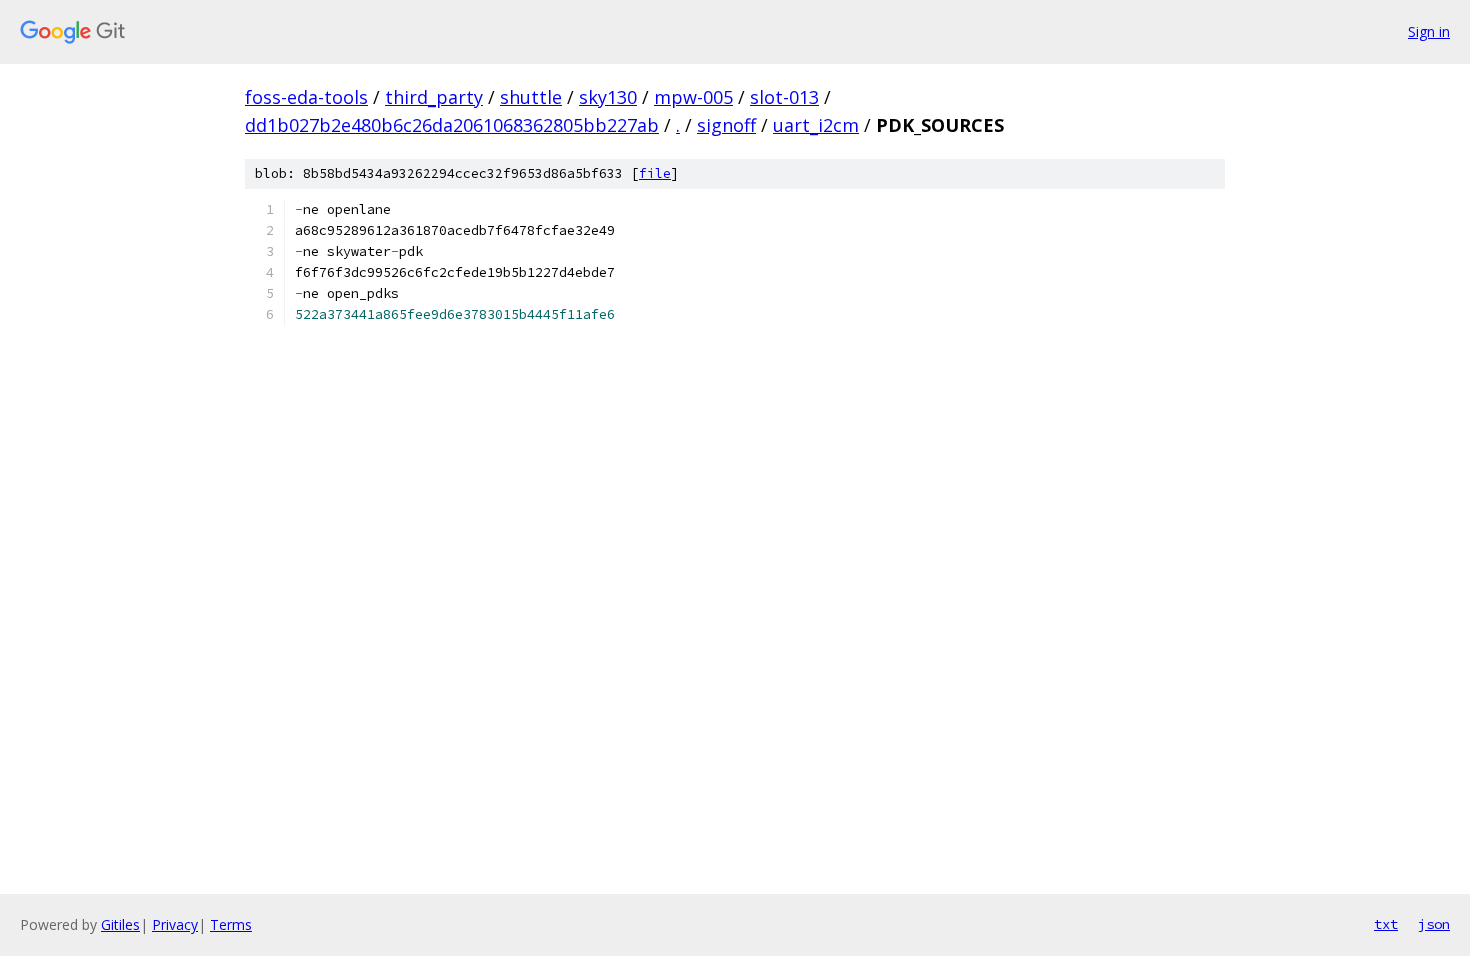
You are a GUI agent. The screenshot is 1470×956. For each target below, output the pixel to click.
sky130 (608, 97)
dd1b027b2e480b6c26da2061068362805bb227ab (452, 125)
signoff (726, 125)
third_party (434, 97)
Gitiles (120, 924)
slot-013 (784, 97)
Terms (231, 924)
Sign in (1429, 31)
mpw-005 (693, 97)
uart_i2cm (816, 125)
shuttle (531, 97)
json (1434, 924)
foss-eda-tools (306, 97)
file (655, 173)
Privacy (175, 924)
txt (1386, 924)
